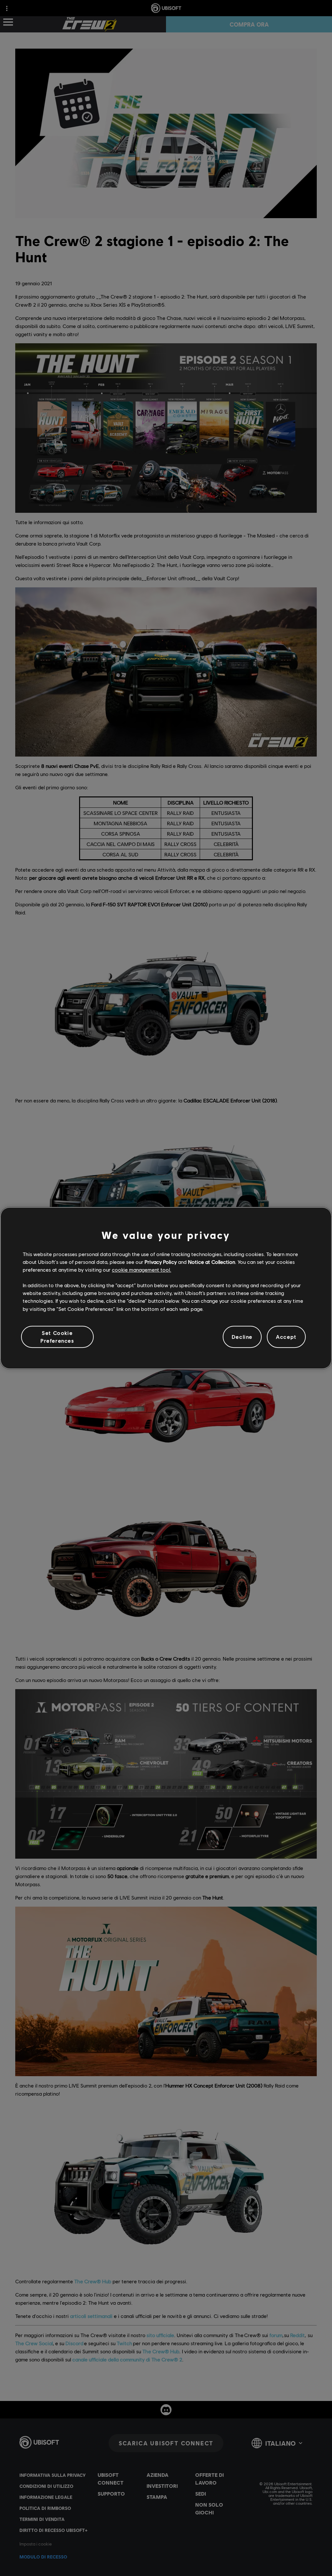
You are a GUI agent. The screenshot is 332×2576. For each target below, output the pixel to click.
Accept (286, 1337)
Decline (242, 1337)
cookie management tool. (142, 1270)
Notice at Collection (212, 1262)
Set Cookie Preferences (57, 1337)
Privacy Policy (161, 1262)
